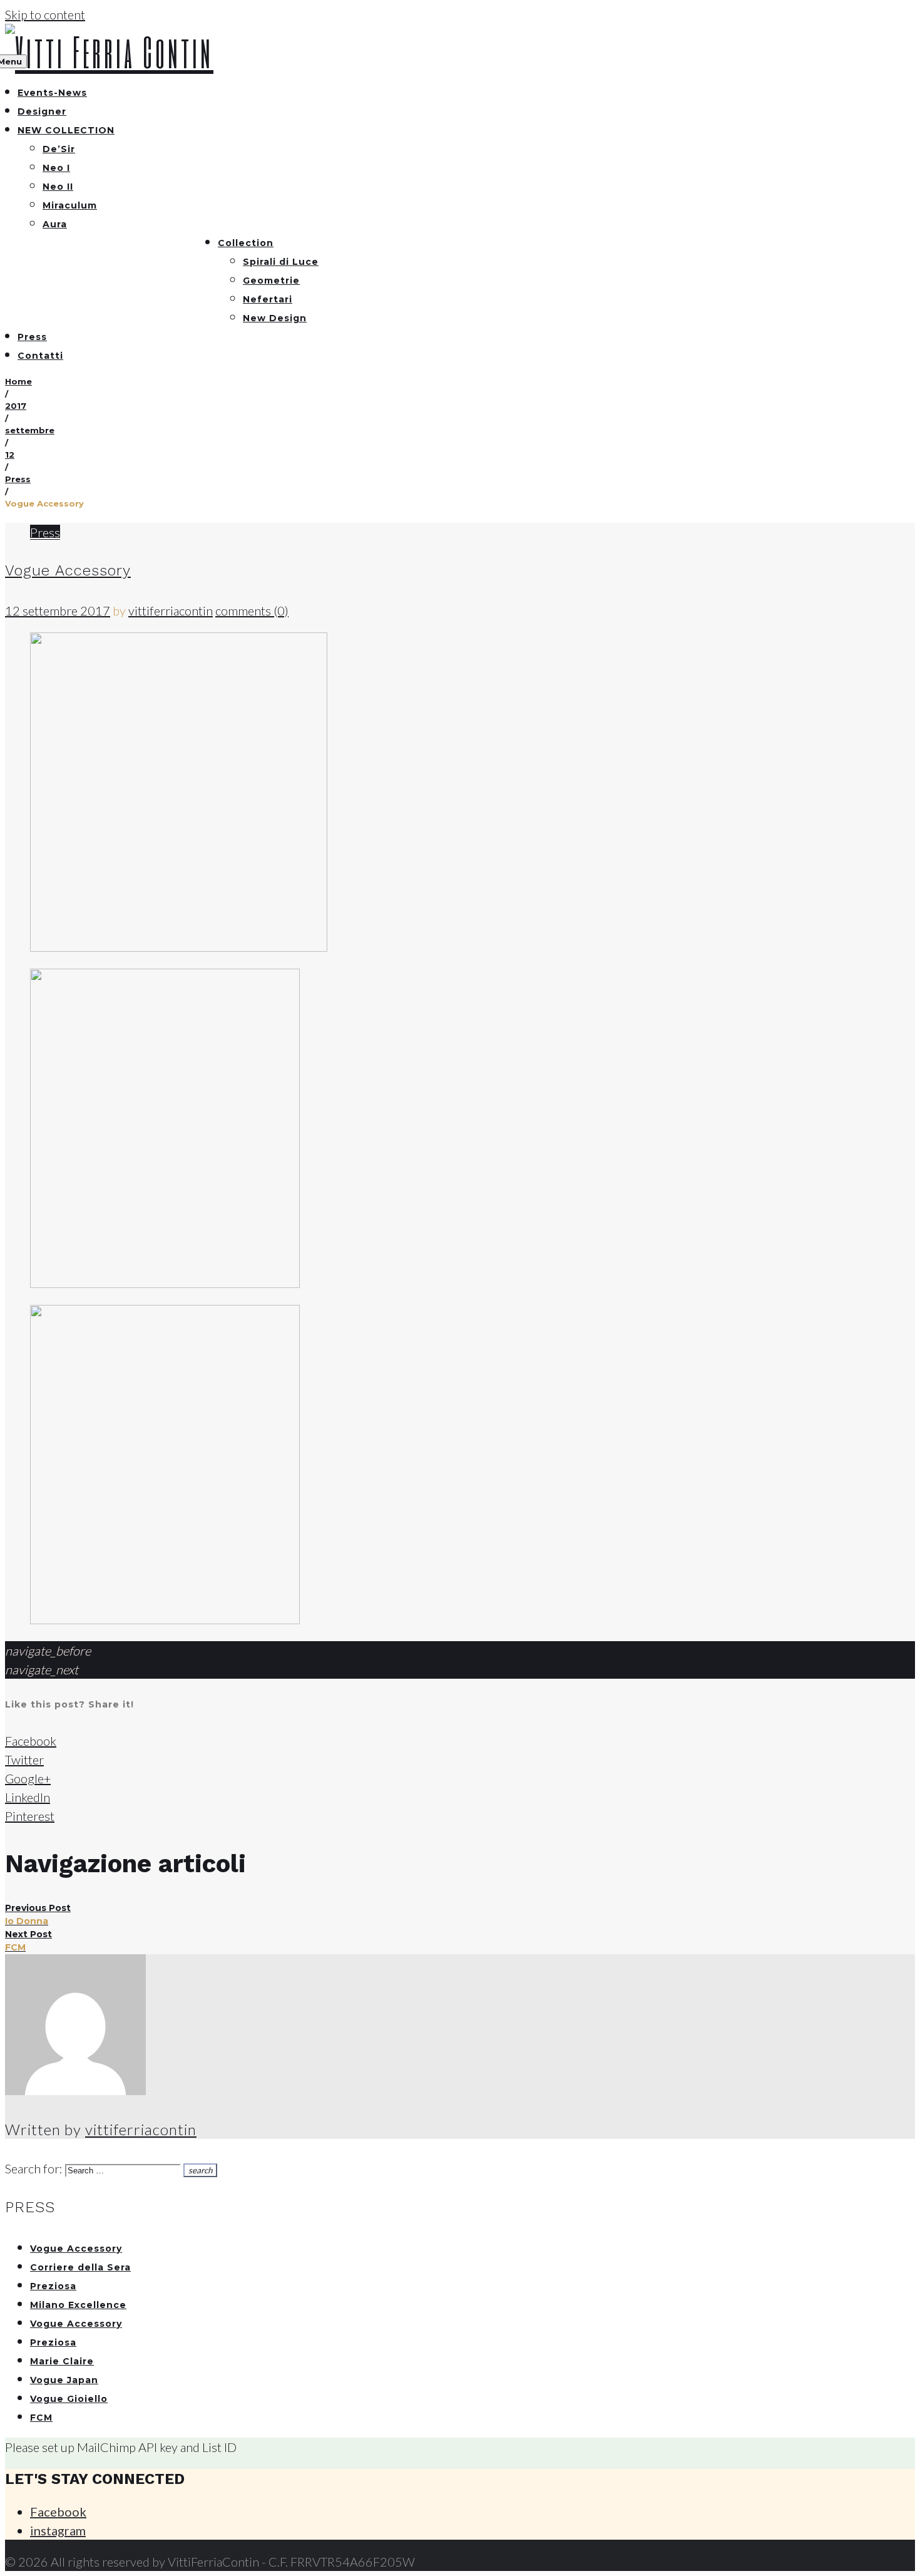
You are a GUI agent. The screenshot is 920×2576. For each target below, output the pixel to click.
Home (18, 381)
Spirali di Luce (281, 262)
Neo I (56, 168)
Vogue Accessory (68, 570)
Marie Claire (62, 2361)
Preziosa (53, 2286)
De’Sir (59, 149)
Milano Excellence (78, 2305)
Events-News (52, 93)
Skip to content (45, 14)
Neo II (58, 187)
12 (10, 455)
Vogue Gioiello (69, 2399)
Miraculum (70, 205)
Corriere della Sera (80, 2267)
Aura (55, 224)
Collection (246, 243)
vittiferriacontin (171, 611)
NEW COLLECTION (66, 130)
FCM (41, 2418)
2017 (16, 406)
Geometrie (271, 281)
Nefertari (268, 299)
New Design (275, 318)
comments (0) (252, 611)
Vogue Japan (64, 2380)
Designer (42, 111)
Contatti (40, 356)
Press (32, 337)
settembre (30, 430)
